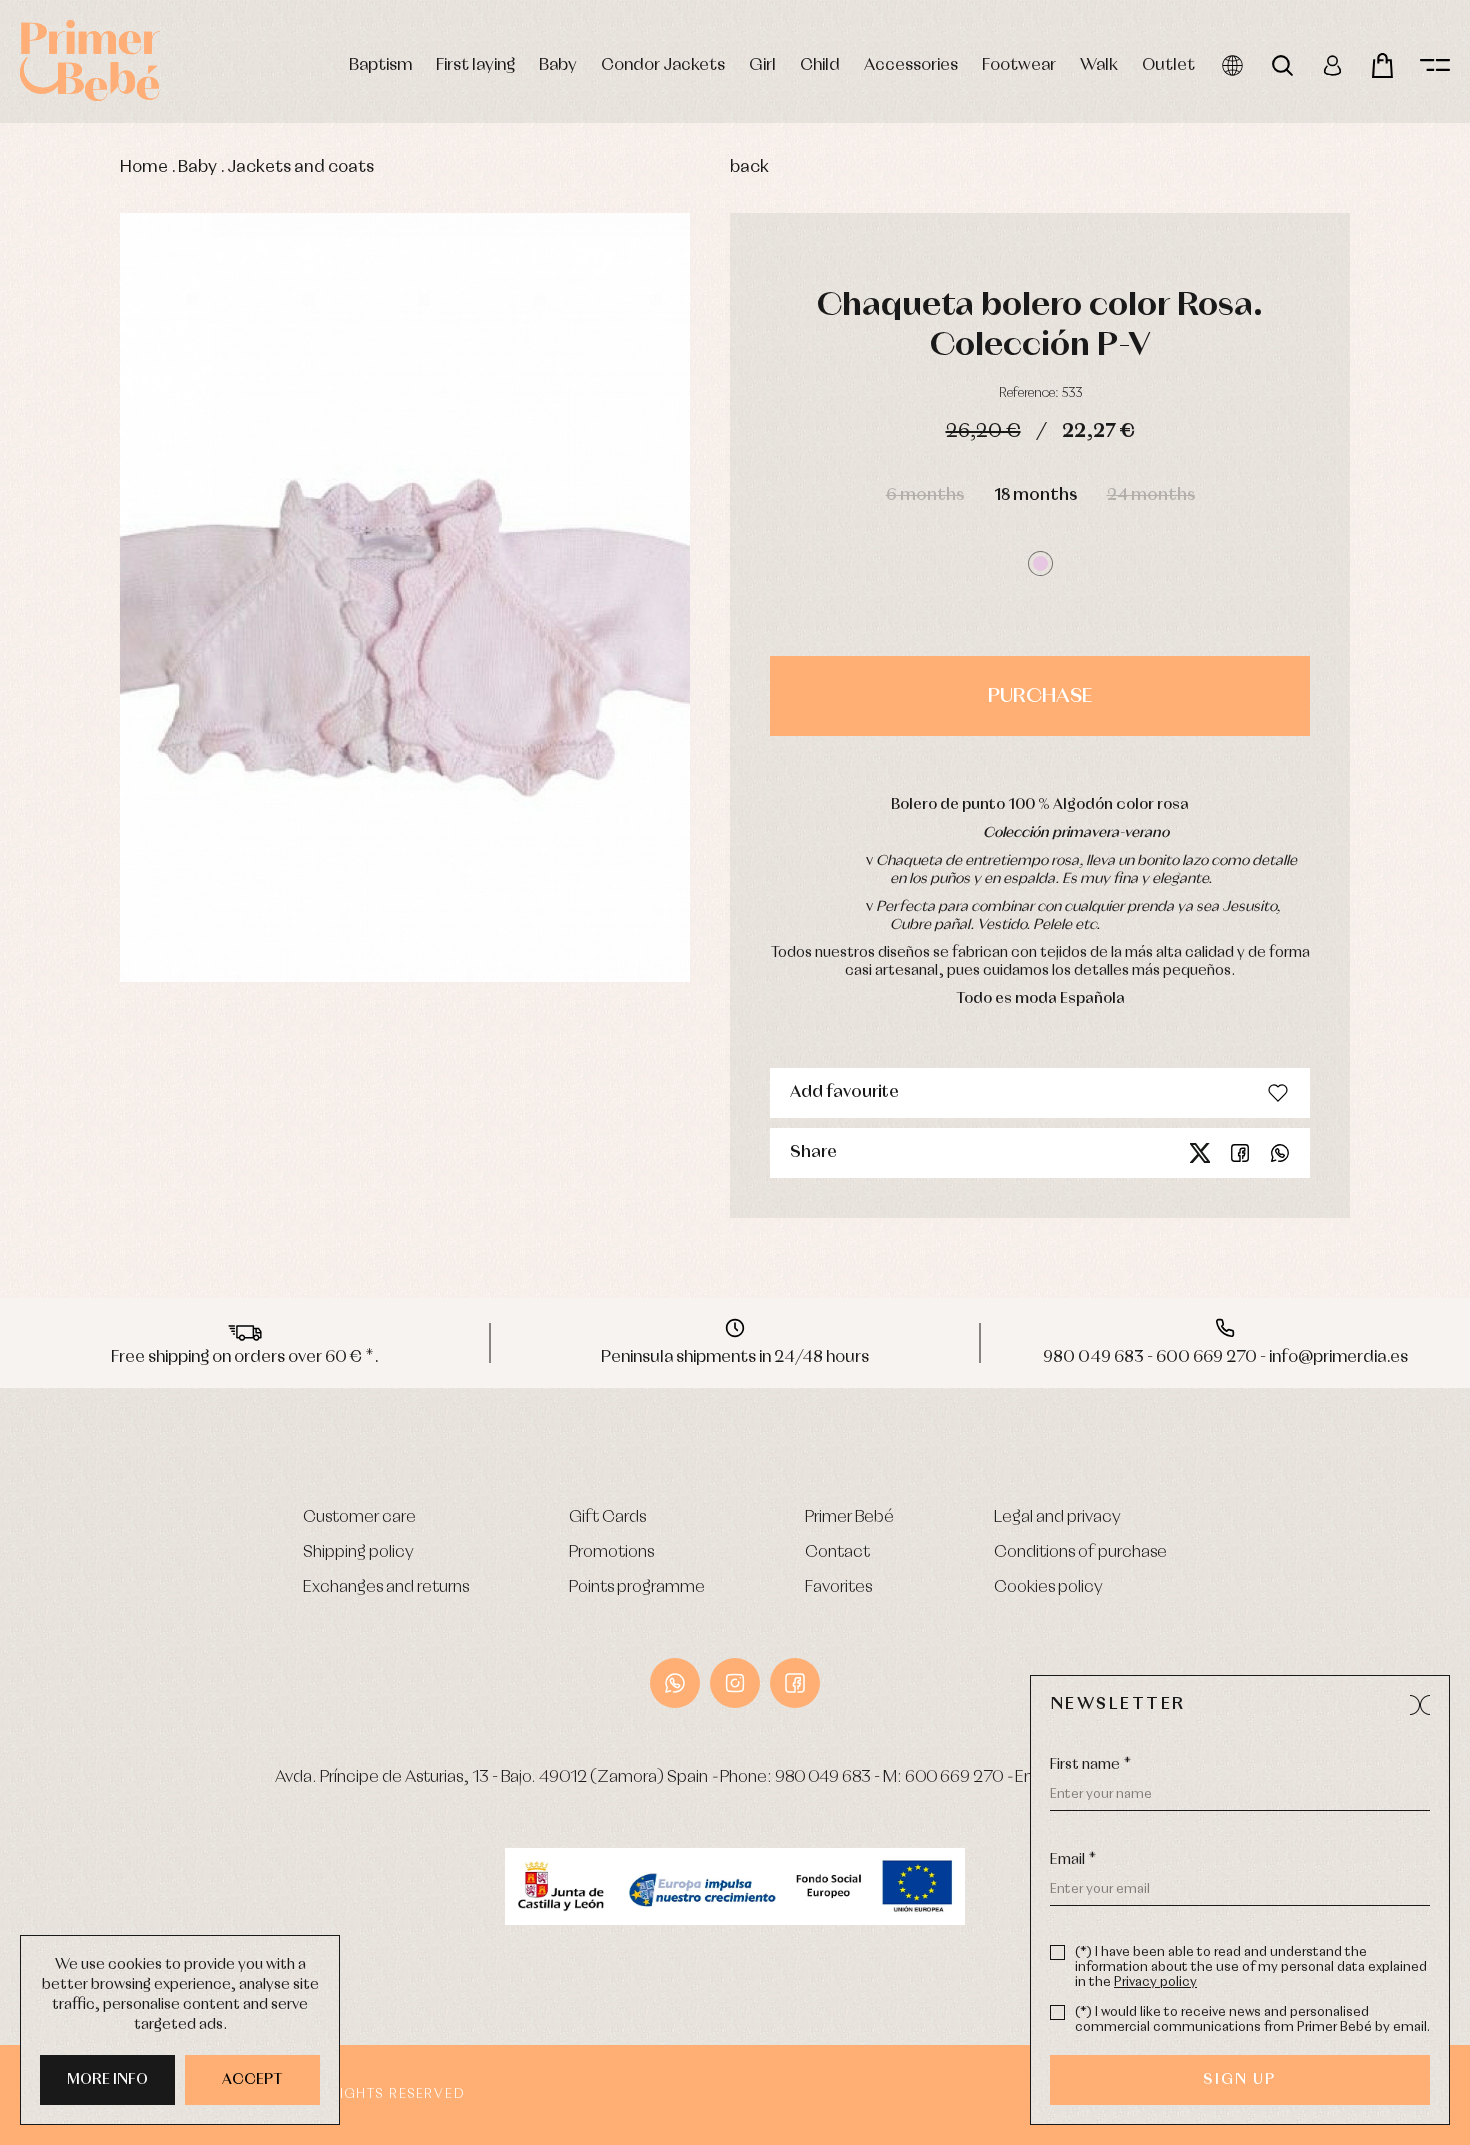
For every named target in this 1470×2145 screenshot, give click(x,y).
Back (749, 167)
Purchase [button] (1040, 696)
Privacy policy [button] (1155, 1982)
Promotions (611, 1552)
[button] (1040, 563)
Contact (837, 1552)
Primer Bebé (849, 1517)
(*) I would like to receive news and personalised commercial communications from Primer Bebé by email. (1252, 2020)
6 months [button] (925, 495)
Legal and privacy (1057, 1517)
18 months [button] (1035, 495)
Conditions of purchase (1080, 1552)
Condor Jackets (663, 65)
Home (144, 167)
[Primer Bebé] (90, 60)
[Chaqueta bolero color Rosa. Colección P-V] (405, 598)
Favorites (838, 1587)
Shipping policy (358, 1552)
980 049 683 (823, 1777)
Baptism (380, 65)
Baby (558, 65)
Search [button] (1282, 65)
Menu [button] (1435, 65)
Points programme (637, 1587)
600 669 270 (954, 1777)
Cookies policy (1048, 1587)
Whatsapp (1280, 1153)
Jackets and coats (300, 167)
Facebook (1240, 1153)
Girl (762, 65)
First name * (1090, 1765)
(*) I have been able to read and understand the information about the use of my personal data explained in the (1251, 1967)
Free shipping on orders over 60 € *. (245, 1357)
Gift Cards (607, 1517)
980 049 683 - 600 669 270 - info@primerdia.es (1225, 1357)
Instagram (735, 1683)
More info (107, 2080)
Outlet (1168, 65)
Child (820, 65)
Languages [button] (1232, 65)
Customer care (359, 1517)
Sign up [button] (1239, 2080)
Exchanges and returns (386, 1587)
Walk (1099, 65)
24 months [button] (1151, 495)
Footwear (1019, 65)
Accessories (911, 65)
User (1332, 65)
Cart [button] (1382, 65)
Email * (1073, 1860)
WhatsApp (675, 1683)
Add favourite (844, 1092)
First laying (475, 65)
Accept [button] (252, 2080)
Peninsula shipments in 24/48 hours (735, 1357)
